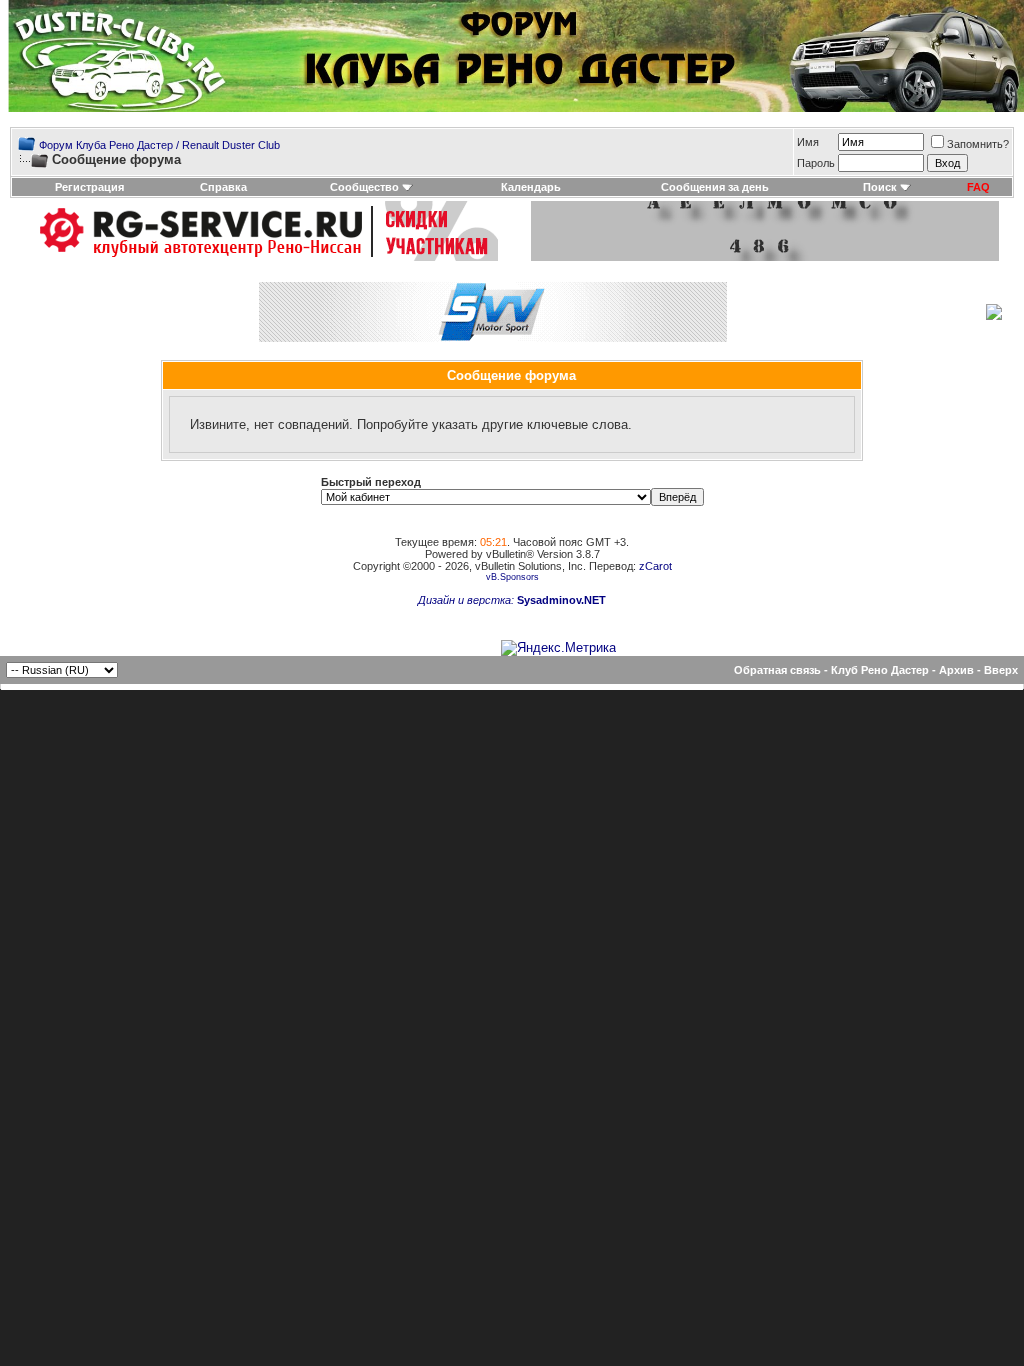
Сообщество (364, 187)
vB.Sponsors (512, 577)
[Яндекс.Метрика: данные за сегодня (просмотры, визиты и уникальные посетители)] (558, 648)
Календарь (531, 187)
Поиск (880, 187)
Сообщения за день (715, 187)
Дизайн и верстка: (467, 600)
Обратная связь (777, 670)
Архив (956, 670)
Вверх (1001, 670)
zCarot (655, 566)
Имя (808, 142)
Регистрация (89, 187)
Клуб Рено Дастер (880, 670)
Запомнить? (978, 144)
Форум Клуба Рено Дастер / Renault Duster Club (159, 145)
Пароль (816, 163)
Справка (223, 187)
